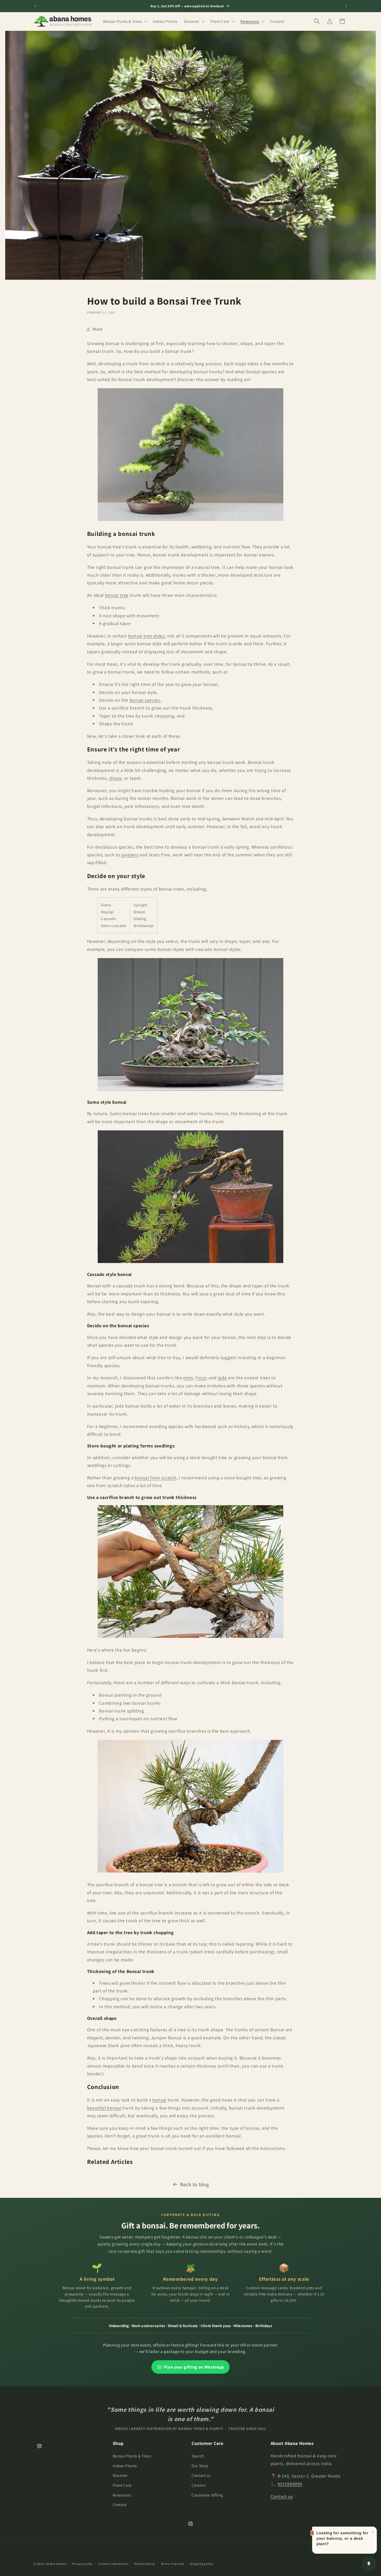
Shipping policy (202, 2564)
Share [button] (97, 329)
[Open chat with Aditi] (369, 2564)
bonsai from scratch (156, 1478)
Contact (120, 2505)
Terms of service (172, 2564)
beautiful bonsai (104, 2108)
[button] (125, 21)
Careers (199, 2485)
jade (223, 1378)
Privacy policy (82, 2564)
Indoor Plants (125, 2466)
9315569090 (290, 2484)
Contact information (114, 2564)
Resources (122, 2495)
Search (198, 2456)
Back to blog (195, 2184)
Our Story (200, 2466)
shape (115, 778)
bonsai (159, 2100)
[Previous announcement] (35, 6)
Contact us (201, 2475)
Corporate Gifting (207, 2495)
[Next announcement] (346, 6)
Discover (120, 2475)
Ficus (201, 1378)
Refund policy (145, 2564)
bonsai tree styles (147, 636)
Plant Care (122, 2485)
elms (188, 1378)
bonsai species (145, 700)
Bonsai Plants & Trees (132, 2456)
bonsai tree (117, 595)
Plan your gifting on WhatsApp (194, 2367)
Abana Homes (56, 2564)
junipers (130, 855)
